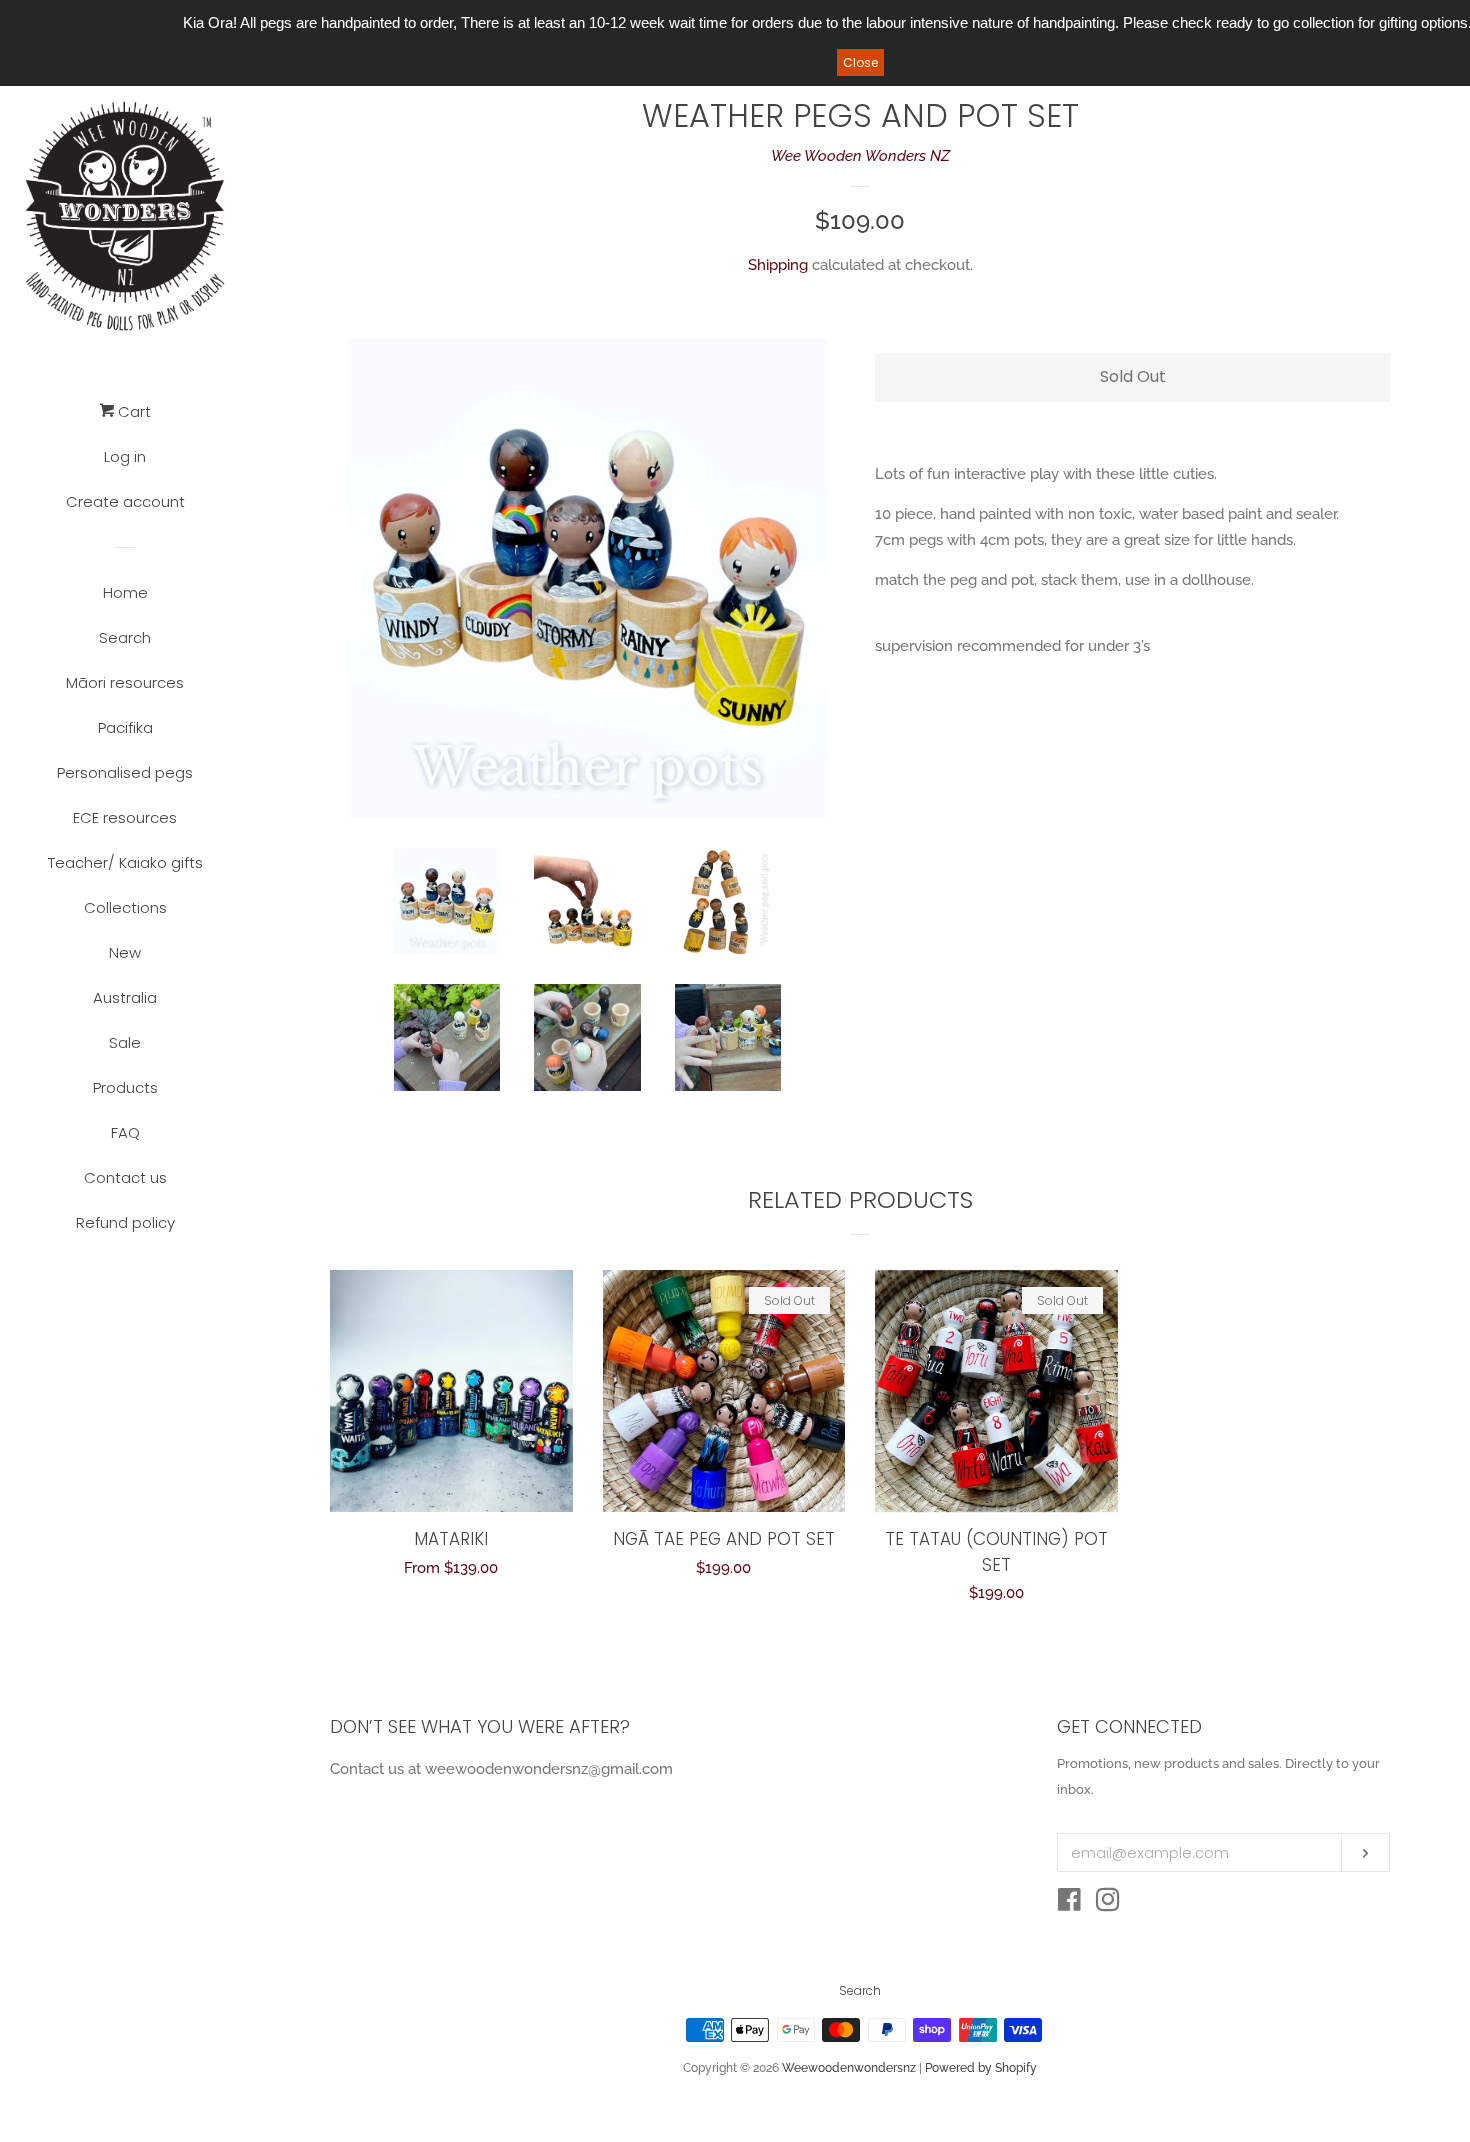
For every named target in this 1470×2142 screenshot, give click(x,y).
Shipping (778, 265)
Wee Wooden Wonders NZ (860, 156)
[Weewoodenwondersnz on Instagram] (1108, 1904)
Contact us (125, 1177)
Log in (125, 456)
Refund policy (125, 1222)
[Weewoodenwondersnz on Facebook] (1069, 1904)
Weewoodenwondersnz (849, 2068)
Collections (125, 907)
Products (125, 1087)
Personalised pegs (125, 772)
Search (125, 637)
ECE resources (125, 817)
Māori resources (125, 682)
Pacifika (125, 727)
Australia (125, 997)
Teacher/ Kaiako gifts (125, 862)
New (125, 952)
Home (125, 592)
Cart (132, 411)
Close (860, 62)
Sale (125, 1042)
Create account (125, 501)
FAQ (125, 1132)
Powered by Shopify (981, 2068)
